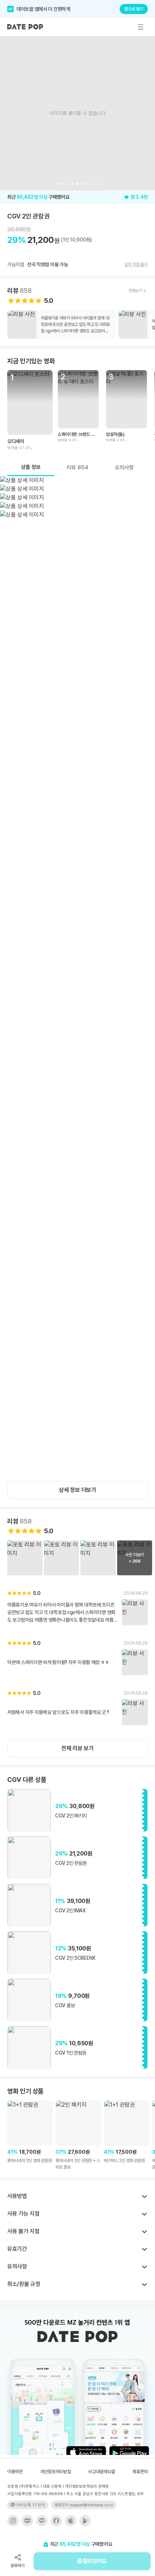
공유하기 (17, 2566)
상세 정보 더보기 (77, 1490)
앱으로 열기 (134, 9)
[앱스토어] (71, 2521)
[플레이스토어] (85, 2521)
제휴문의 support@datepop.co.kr (84, 2505)
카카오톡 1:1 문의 (31, 2505)
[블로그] (27, 2521)
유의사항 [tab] (124, 467)
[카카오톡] (42, 2521)
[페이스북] (56, 2521)
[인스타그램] (13, 2521)
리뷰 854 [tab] (77, 467)
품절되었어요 (92, 2561)
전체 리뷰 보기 (77, 1748)
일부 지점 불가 (136, 264)
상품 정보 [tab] (31, 467)
